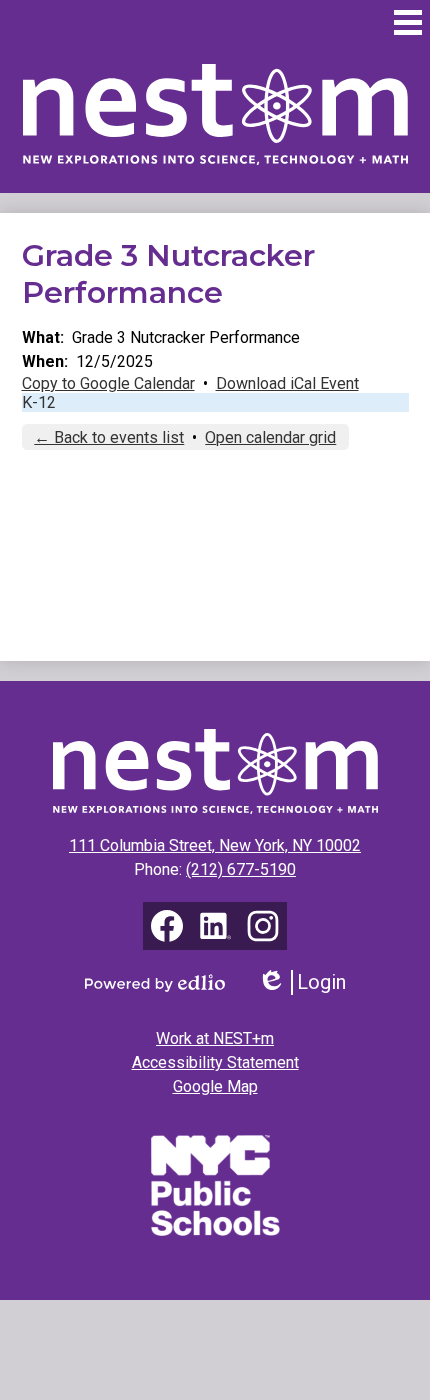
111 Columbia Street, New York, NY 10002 (215, 845)
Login (308, 982)
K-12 (39, 402)
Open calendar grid (270, 437)
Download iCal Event (287, 383)
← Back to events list (109, 437)
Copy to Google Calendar (108, 383)
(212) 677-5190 (241, 869)
